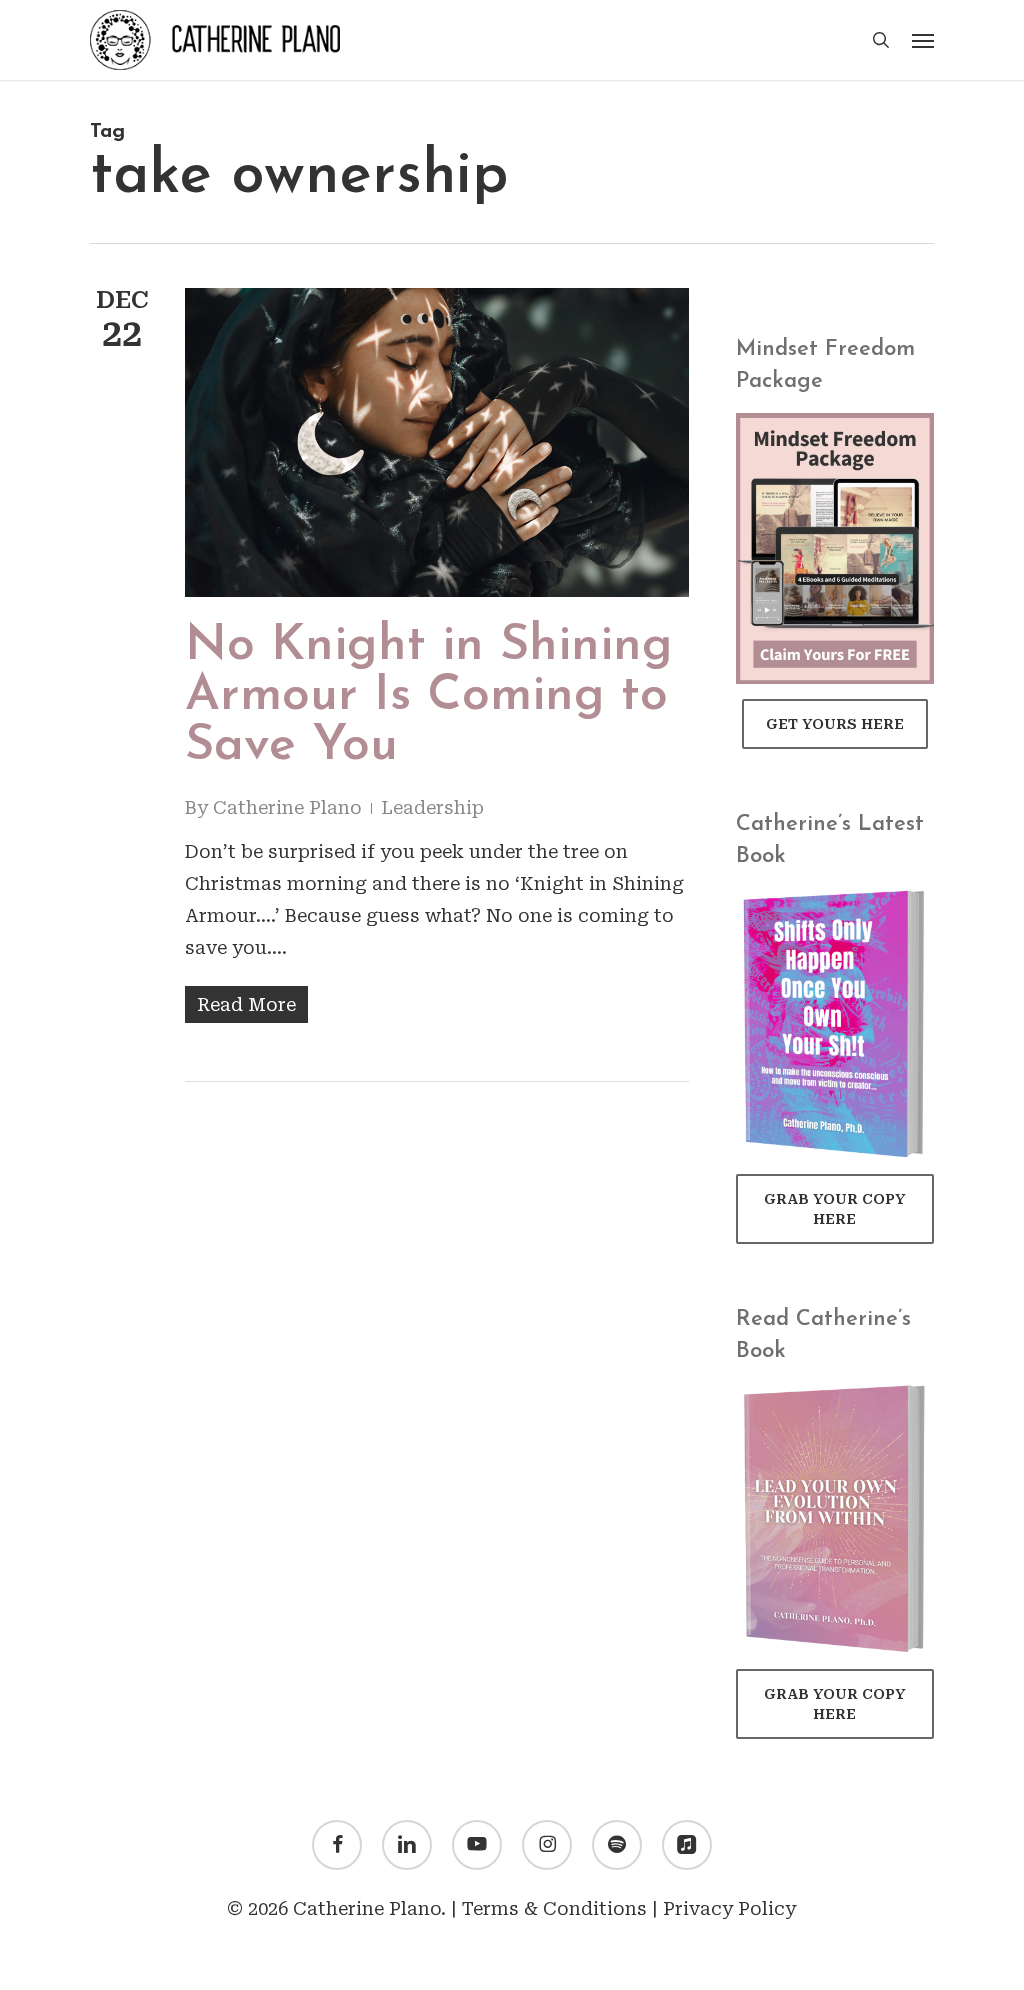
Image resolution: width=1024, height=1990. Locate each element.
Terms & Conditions (554, 1908)
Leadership (432, 807)
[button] (923, 40)
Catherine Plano (287, 807)
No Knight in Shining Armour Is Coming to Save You (429, 696)
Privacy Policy (729, 1908)
